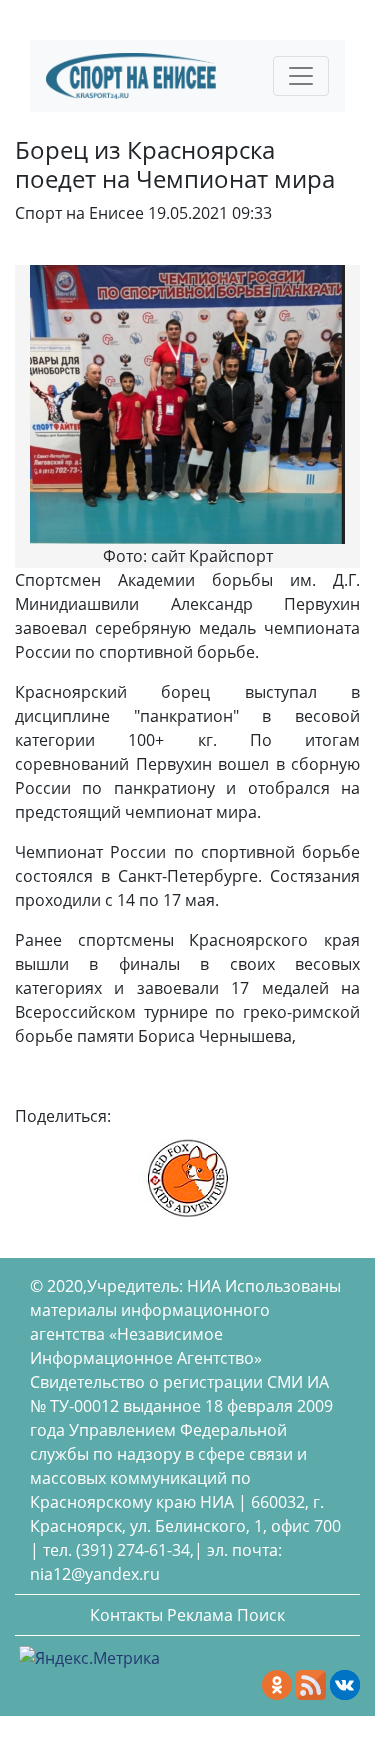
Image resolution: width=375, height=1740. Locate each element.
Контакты (126, 1615)
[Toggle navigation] (301, 76)
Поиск (261, 1615)
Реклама (200, 1615)
